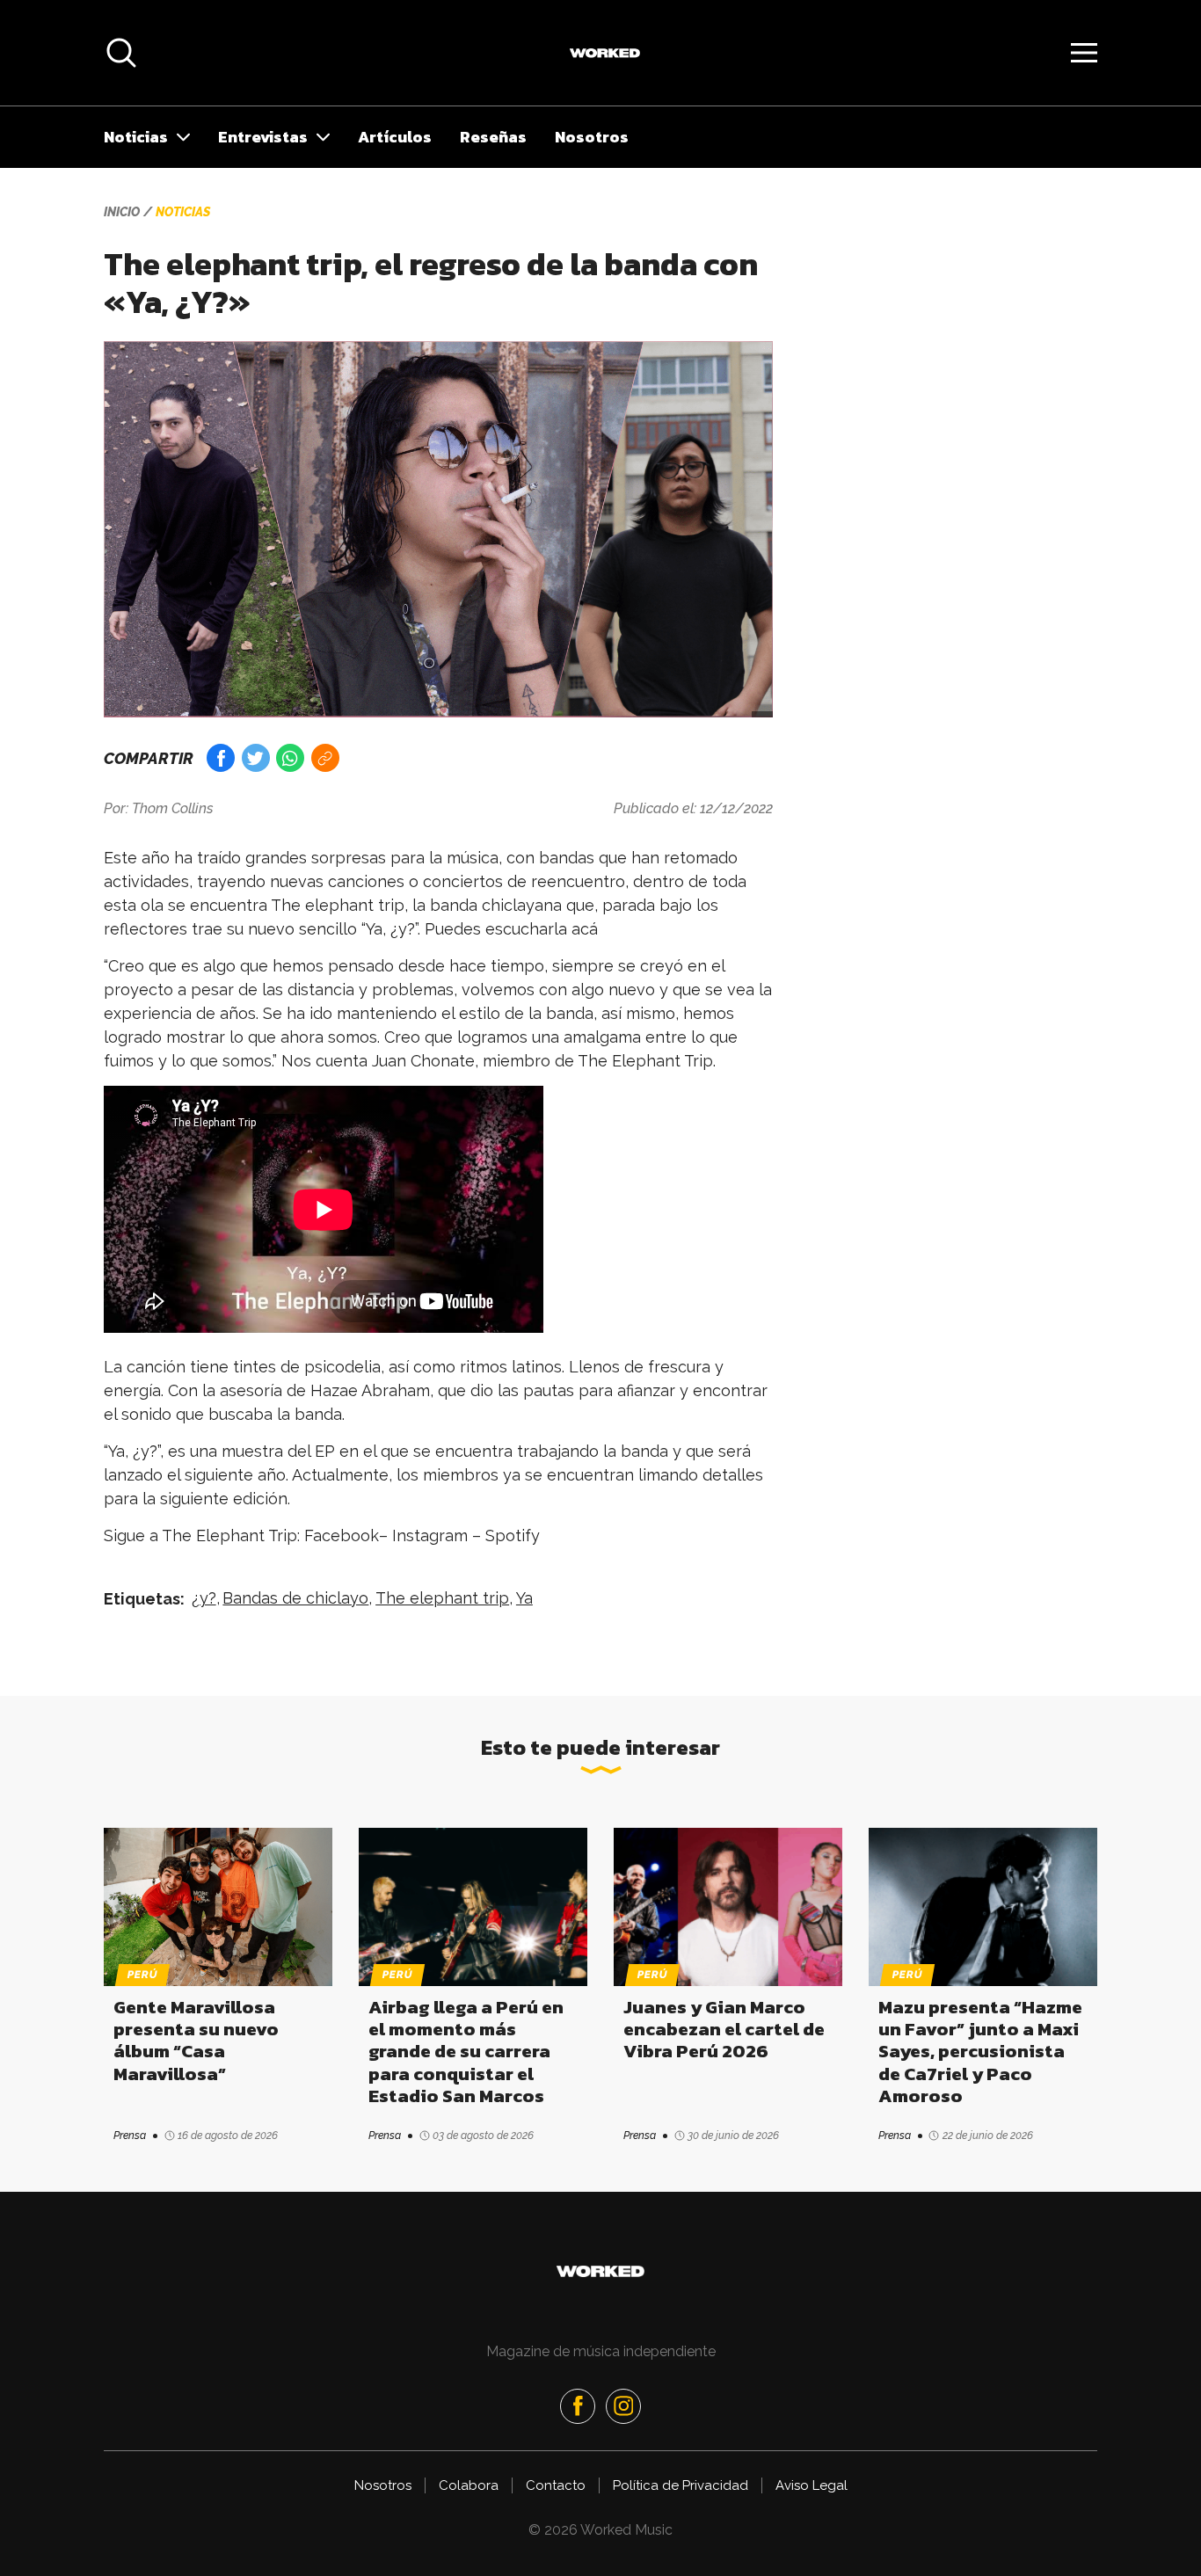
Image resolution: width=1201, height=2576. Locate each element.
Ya (524, 1598)
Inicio (122, 212)
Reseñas (493, 137)
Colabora (469, 2485)
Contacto (556, 2485)
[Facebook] (578, 2406)
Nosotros (592, 137)
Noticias (136, 137)
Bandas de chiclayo (295, 1598)
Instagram (430, 1535)
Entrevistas (263, 137)
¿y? (204, 1598)
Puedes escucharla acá (511, 929)
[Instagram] (623, 2406)
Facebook (342, 1535)
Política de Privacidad (681, 2485)
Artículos (395, 137)
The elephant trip (442, 1598)
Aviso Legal (812, 2485)
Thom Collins (173, 808)
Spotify (513, 1535)
